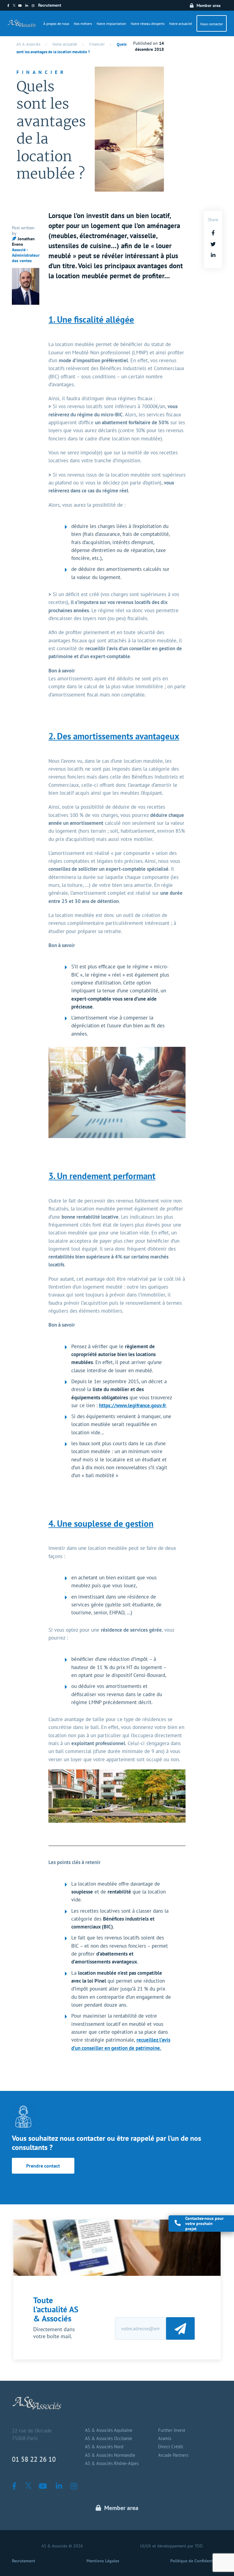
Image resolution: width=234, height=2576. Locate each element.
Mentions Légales (103, 2561)
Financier (97, 44)
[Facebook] (10, 6)
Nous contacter (212, 24)
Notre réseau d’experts (148, 24)
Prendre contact (43, 2166)
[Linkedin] (28, 6)
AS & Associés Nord (104, 2447)
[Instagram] (35, 6)
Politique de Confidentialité (196, 2561)
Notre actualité (181, 24)
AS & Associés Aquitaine (109, 2430)
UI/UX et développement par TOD (171, 2546)
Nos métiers (83, 24)
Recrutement (50, 5)
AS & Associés (28, 44)
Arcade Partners (173, 2455)
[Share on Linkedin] (213, 255)
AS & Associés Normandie (110, 2455)
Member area (209, 5)
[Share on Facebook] (213, 233)
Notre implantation (111, 24)
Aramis (165, 2439)
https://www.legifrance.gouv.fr (133, 1405)
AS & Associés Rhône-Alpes (112, 2463)
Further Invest (172, 2430)
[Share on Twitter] (213, 244)
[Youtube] (22, 6)
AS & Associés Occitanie (109, 2439)
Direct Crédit (171, 2447)
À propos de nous (56, 24)
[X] (16, 6)
